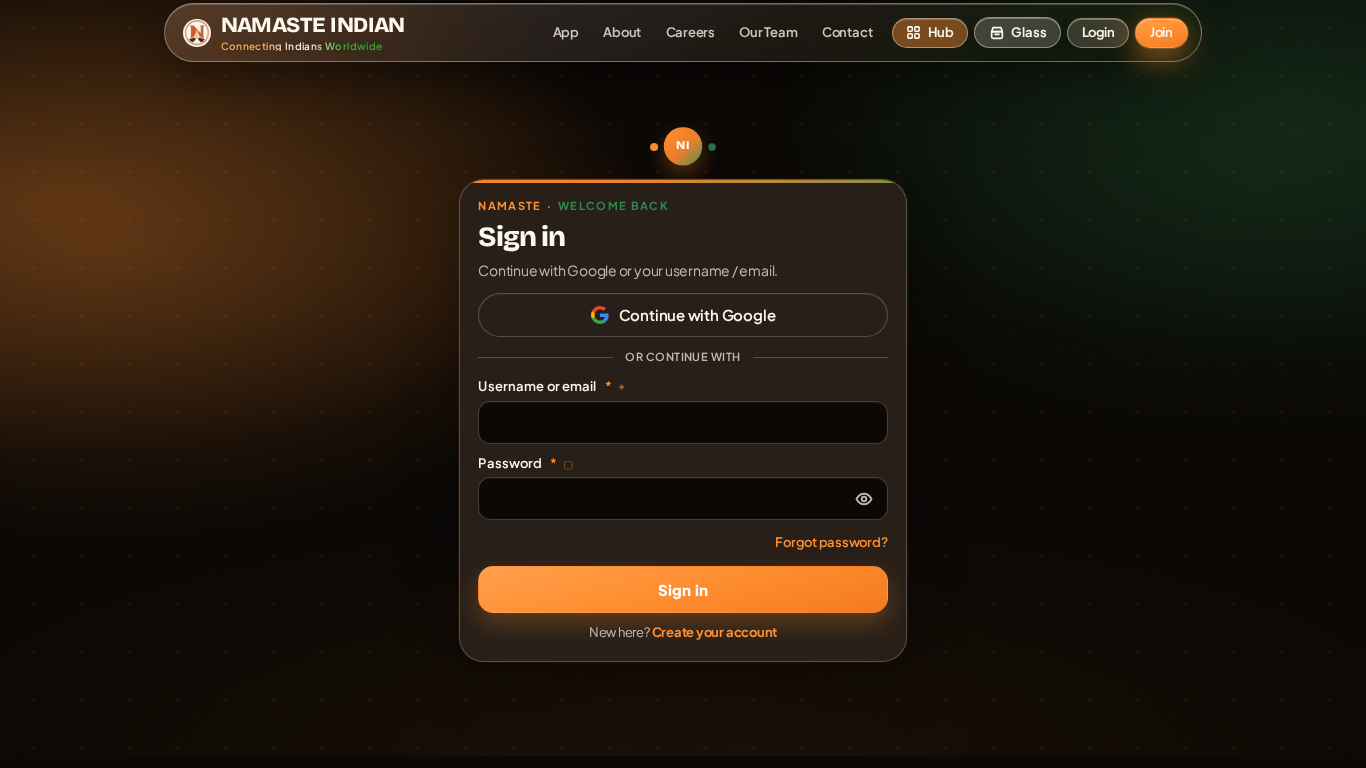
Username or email (552, 386)
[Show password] (864, 499)
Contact (847, 32)
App (566, 32)
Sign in (683, 589)
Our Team (768, 32)
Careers (690, 32)
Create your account (715, 632)
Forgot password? (831, 542)
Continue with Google (697, 314)
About (622, 32)
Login (1098, 32)
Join (1161, 32)
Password (525, 463)
